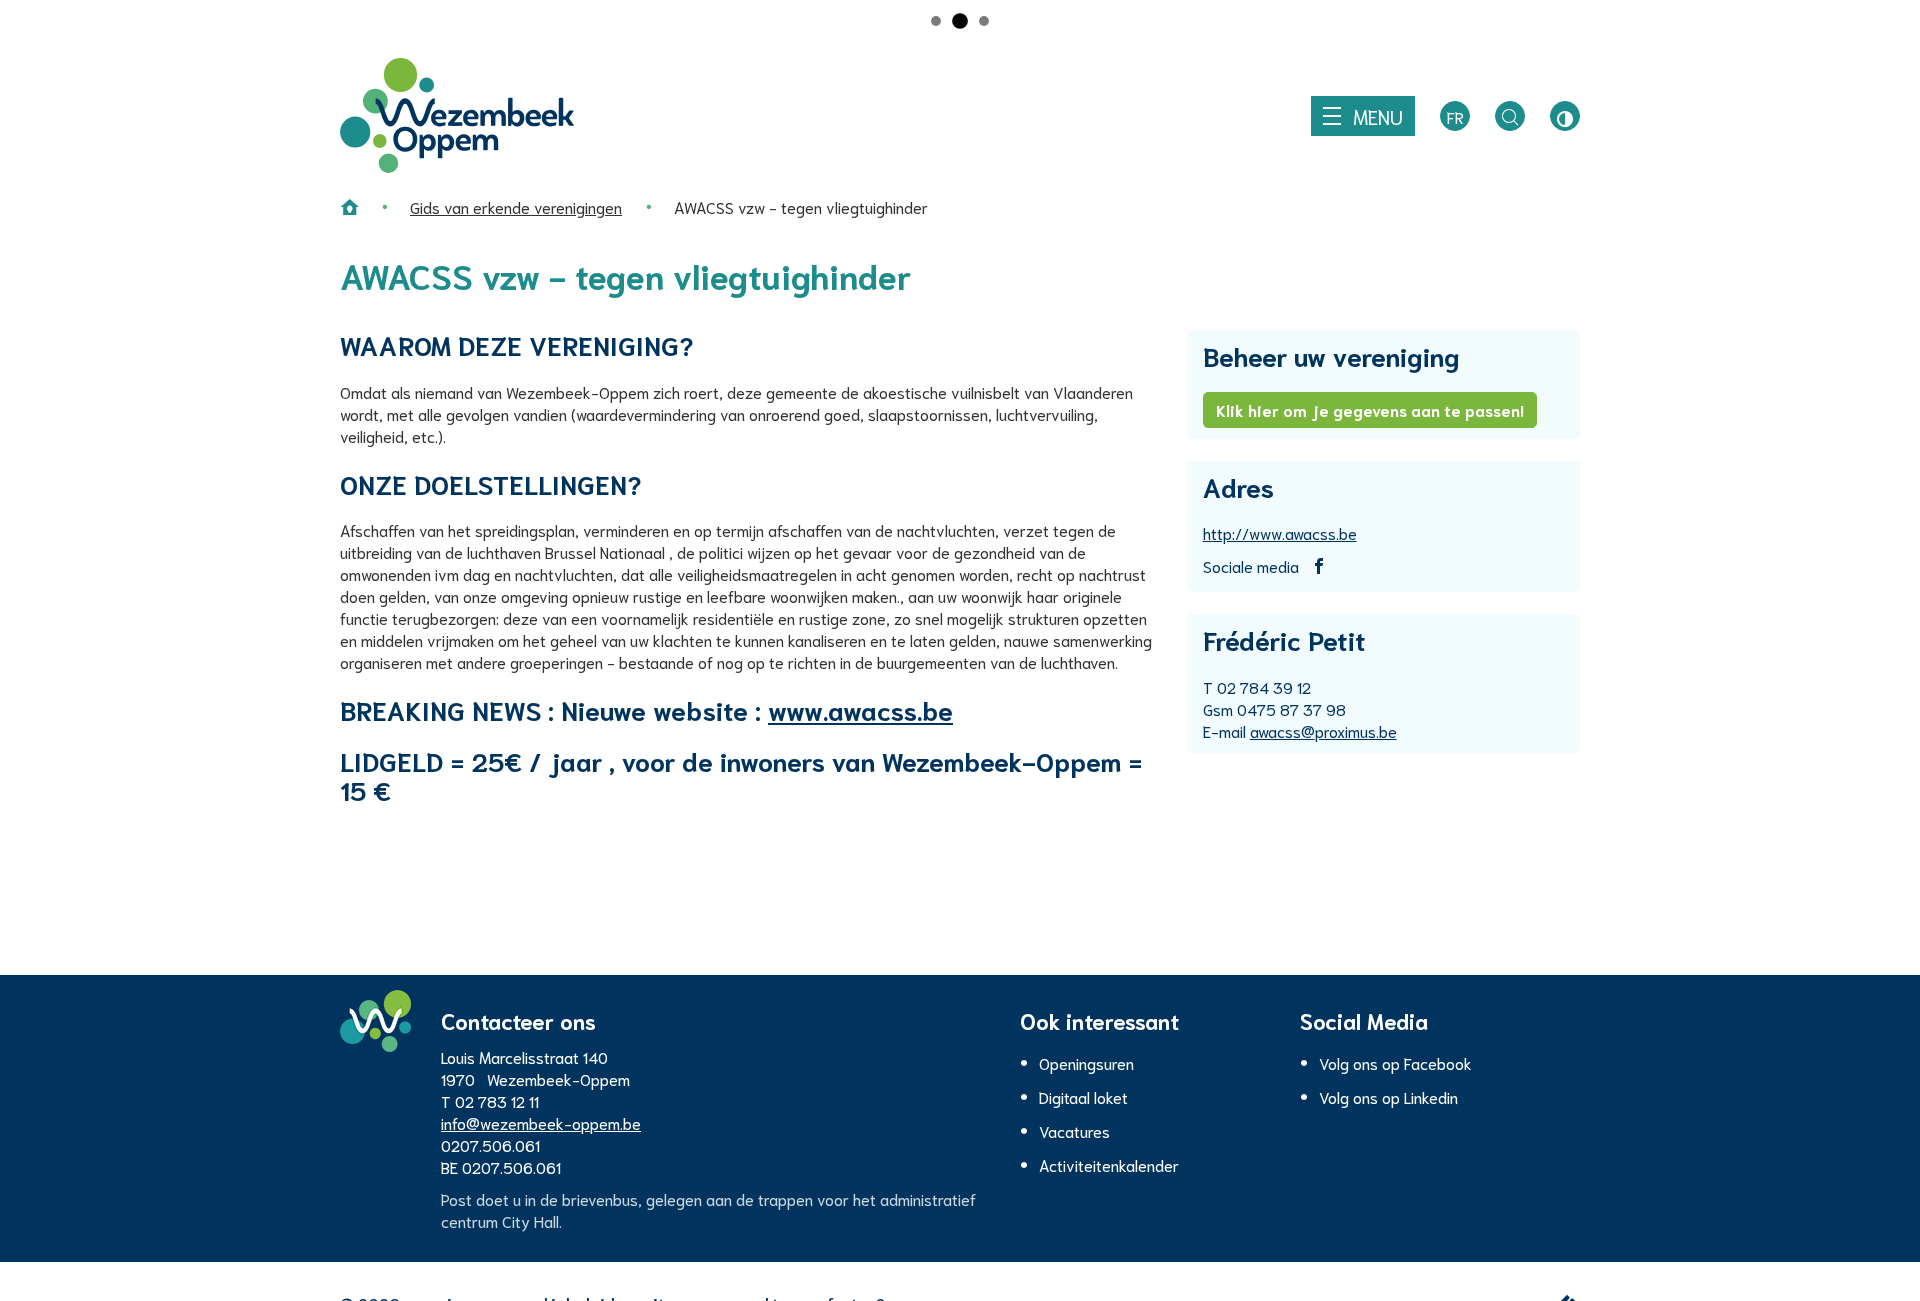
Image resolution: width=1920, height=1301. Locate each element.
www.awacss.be (860, 709)
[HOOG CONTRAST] (1565, 116)
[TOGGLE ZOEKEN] (1510, 116)
